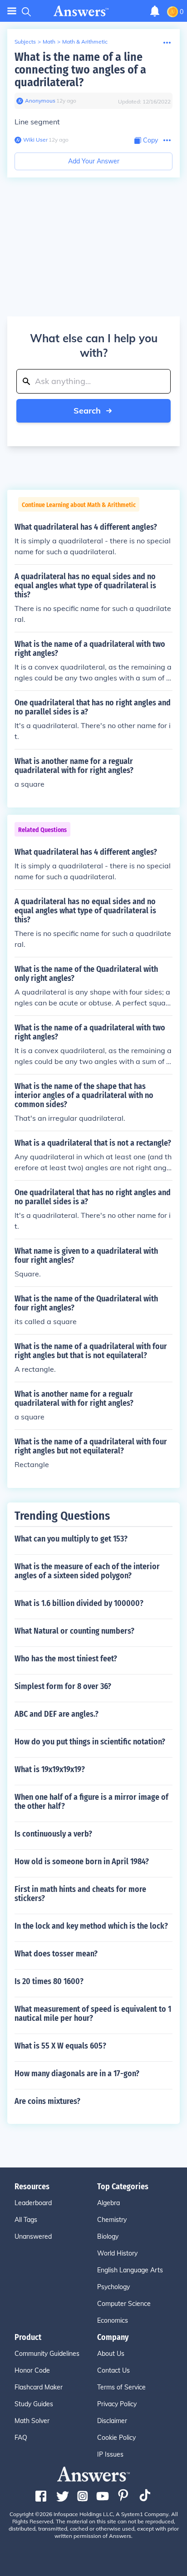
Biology (108, 2236)
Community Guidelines (47, 2354)
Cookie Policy (116, 2438)
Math (49, 42)
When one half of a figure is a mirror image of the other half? (91, 1802)
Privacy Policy (117, 2404)
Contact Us (113, 2370)
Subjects (25, 42)
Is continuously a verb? (53, 1834)
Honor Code (32, 2370)
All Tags (26, 2220)
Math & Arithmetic (85, 42)
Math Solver (32, 2421)
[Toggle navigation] (12, 11)
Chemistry (112, 2220)
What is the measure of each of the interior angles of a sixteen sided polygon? (87, 1571)
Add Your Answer (94, 161)
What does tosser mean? (56, 1954)
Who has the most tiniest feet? (66, 1659)
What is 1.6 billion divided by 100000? (79, 1603)
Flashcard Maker (39, 2387)
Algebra (108, 2203)
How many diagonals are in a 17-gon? (77, 2074)
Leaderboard (33, 2203)
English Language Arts (130, 2270)
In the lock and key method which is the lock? (91, 1926)
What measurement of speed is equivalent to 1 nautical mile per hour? (93, 2014)
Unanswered (33, 2236)
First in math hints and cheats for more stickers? (80, 1894)
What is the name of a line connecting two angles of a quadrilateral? (80, 70)
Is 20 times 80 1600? (49, 1981)
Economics (113, 2320)
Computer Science (124, 2304)
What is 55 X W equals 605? (60, 2046)
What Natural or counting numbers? (74, 1631)
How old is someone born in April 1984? (82, 1862)
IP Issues (110, 2454)
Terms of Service (121, 2387)
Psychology (113, 2287)
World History (117, 2253)
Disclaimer (112, 2421)
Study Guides (34, 2404)
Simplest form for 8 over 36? (63, 1686)
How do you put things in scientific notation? (90, 1742)
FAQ (21, 2438)
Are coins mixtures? (47, 2101)
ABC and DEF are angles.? (57, 1714)
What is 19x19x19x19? (50, 1769)
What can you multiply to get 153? (71, 1539)
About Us (111, 2354)
